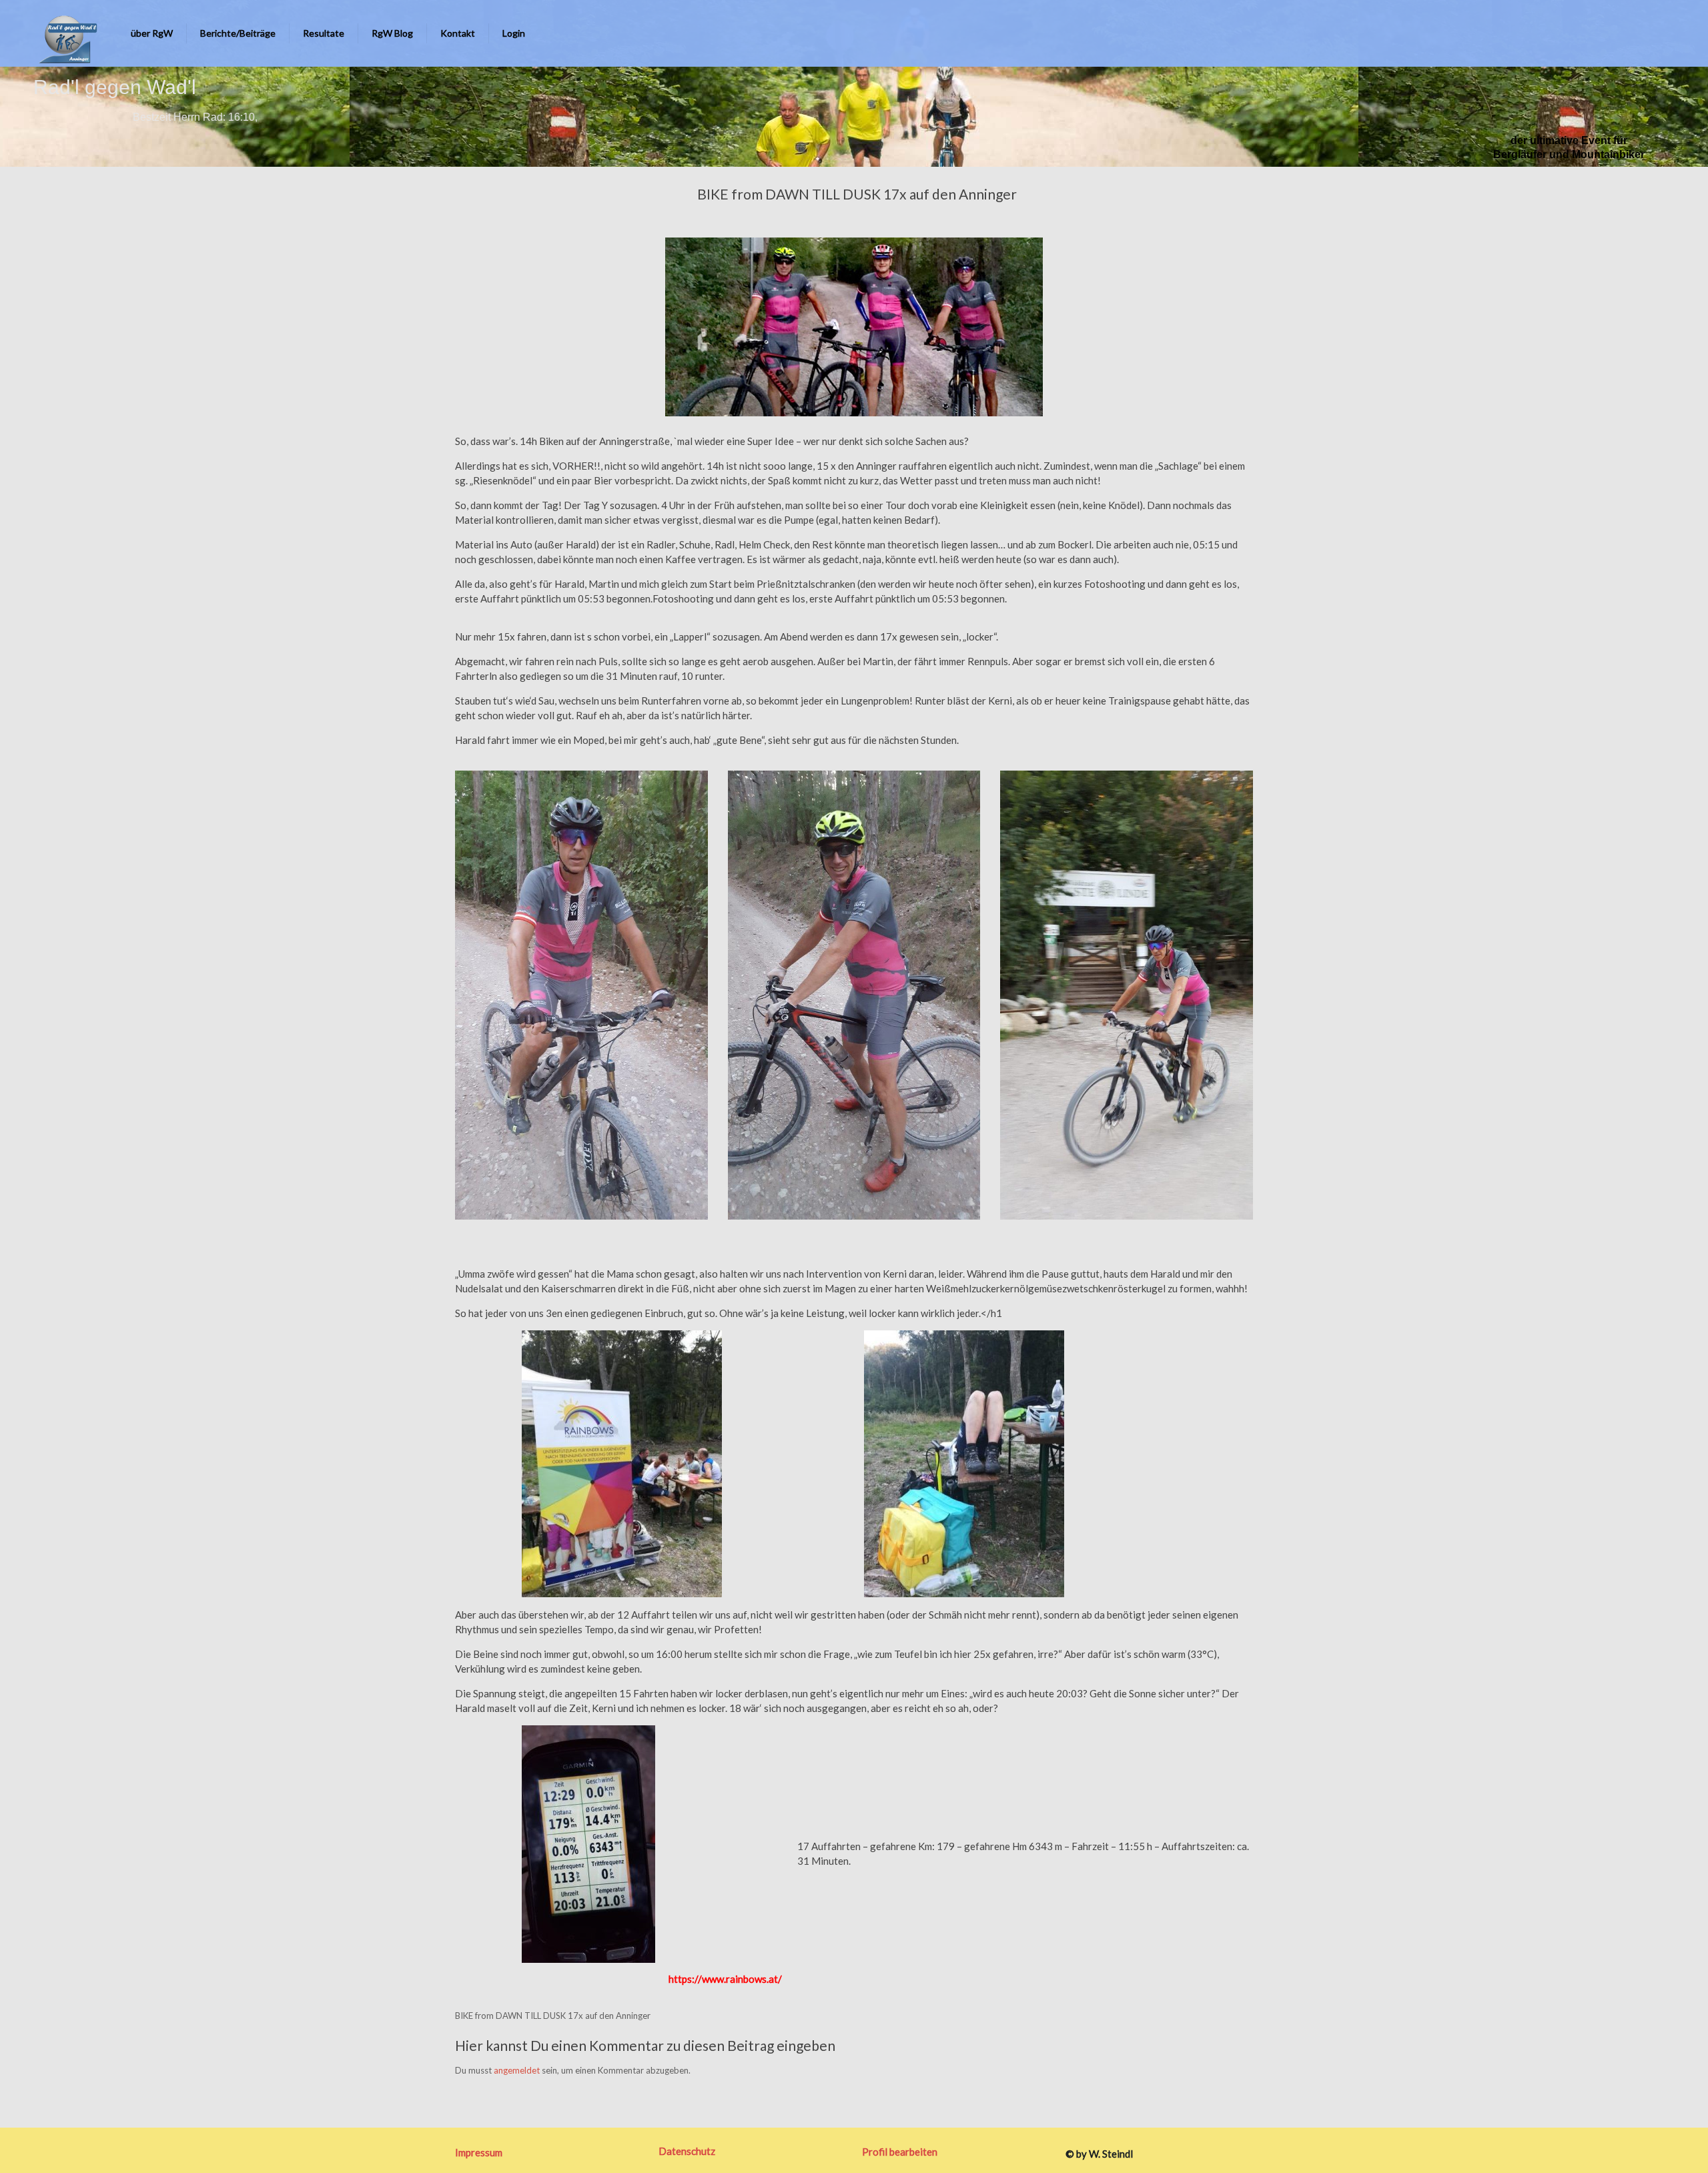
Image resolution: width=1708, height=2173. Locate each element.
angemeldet (517, 2070)
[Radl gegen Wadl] (64, 33)
